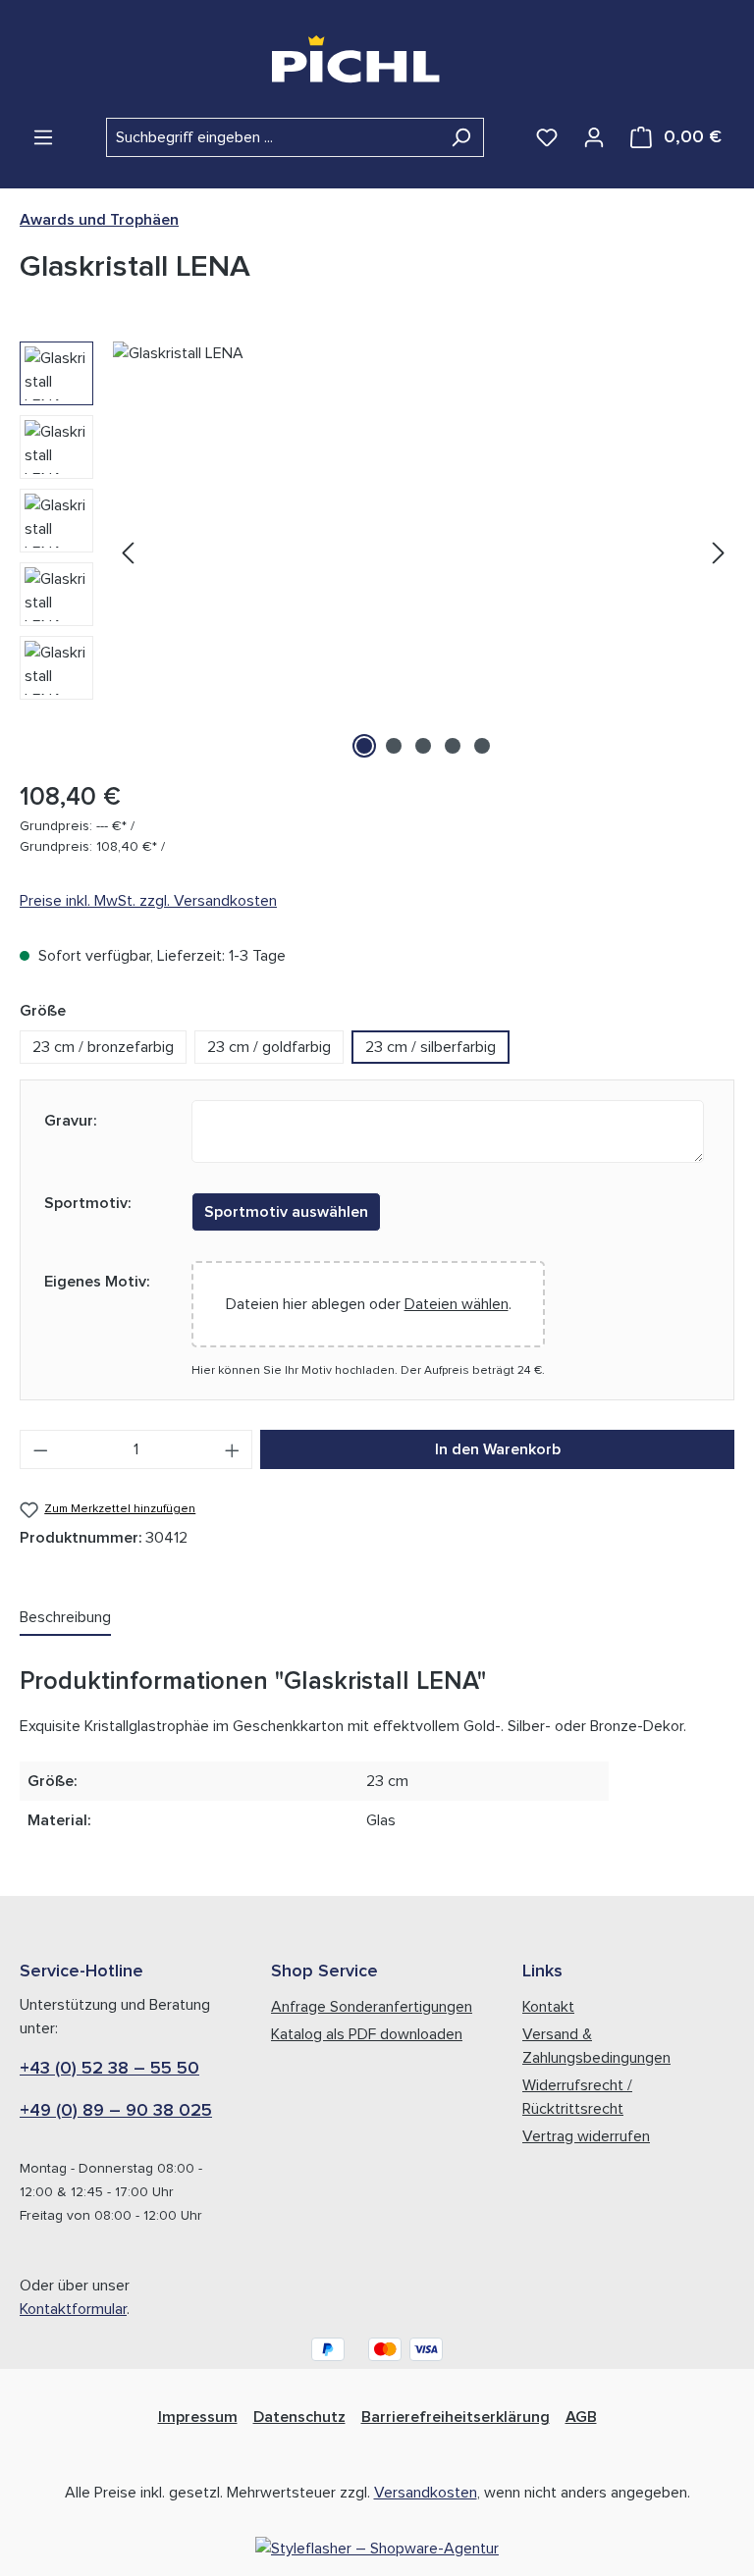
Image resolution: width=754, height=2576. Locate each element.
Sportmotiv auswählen (286, 1212)
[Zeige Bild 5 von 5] (482, 746)
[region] (377, 552)
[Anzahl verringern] (40, 1449)
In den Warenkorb (498, 1449)
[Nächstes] (719, 553)
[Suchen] (461, 137)
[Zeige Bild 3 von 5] (423, 746)
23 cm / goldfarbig (269, 1047)
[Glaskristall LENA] (423, 552)
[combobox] (272, 137)
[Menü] (43, 137)
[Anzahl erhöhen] (233, 1449)
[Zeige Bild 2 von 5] (394, 746)
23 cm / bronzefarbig (103, 1047)
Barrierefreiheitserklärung (456, 2417)
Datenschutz (299, 2417)
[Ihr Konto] (594, 137)
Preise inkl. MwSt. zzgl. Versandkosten (148, 901)
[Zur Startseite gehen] (377, 59)
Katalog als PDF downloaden (367, 2034)
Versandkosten (426, 2493)
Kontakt (548, 2007)
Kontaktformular (73, 2309)
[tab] (65, 1618)
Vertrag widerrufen (586, 2136)
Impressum (198, 2417)
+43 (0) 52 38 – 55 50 (109, 2069)
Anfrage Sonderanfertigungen (372, 2007)
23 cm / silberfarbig (431, 1047)
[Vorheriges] (128, 553)
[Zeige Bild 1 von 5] (364, 746)
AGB (581, 2417)
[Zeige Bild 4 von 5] (453, 746)
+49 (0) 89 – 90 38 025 (116, 2111)
